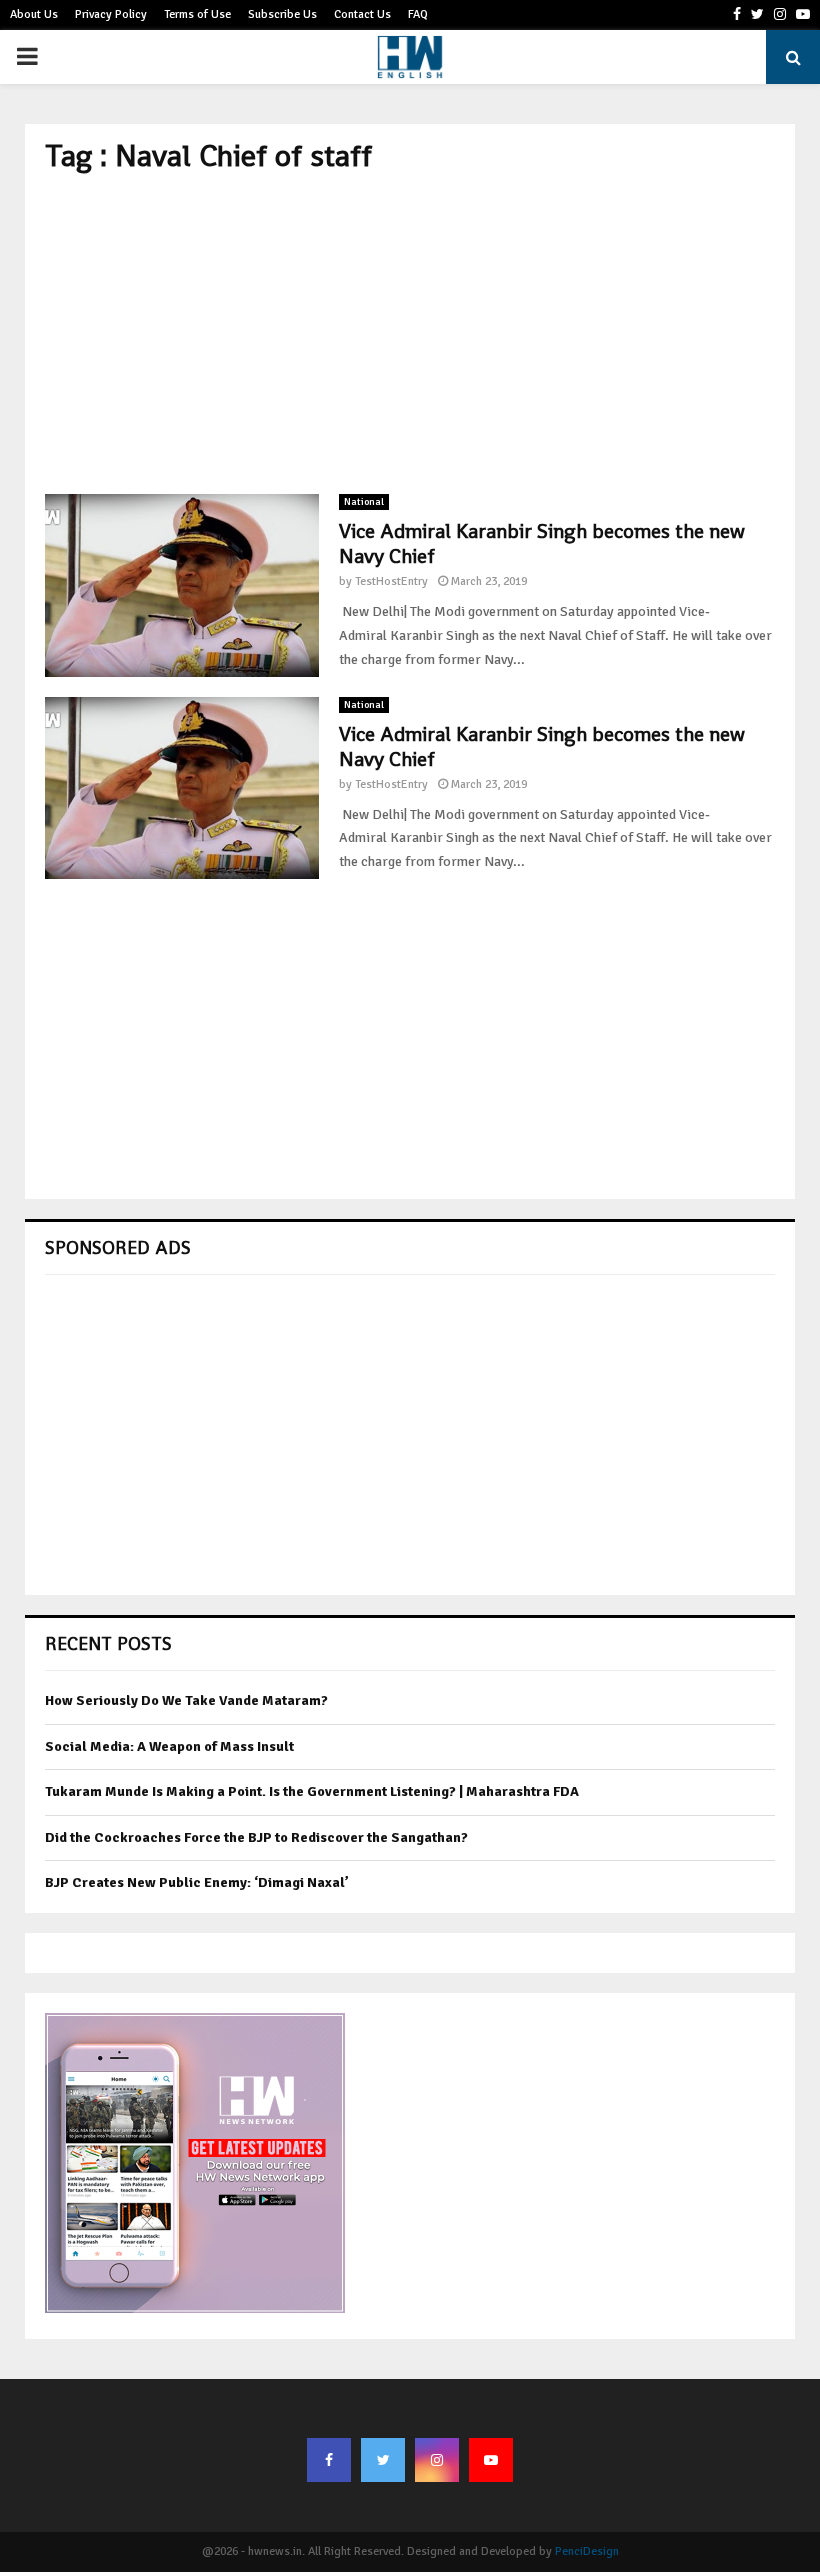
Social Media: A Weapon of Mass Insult (169, 1746)
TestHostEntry (391, 581)
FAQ (418, 14)
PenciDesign (587, 2551)
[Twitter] (383, 2460)
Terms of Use (197, 14)
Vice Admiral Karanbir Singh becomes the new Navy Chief (542, 543)
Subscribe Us (282, 14)
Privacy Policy (111, 14)
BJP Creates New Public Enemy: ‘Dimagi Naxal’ (197, 1882)
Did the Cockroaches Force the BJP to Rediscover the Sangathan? (256, 1837)
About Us (34, 14)
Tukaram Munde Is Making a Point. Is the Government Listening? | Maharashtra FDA (312, 1791)
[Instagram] (437, 2460)
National (364, 502)
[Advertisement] (410, 334)
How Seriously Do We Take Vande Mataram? (186, 1700)
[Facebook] (329, 2460)
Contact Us (362, 14)
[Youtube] (491, 2460)
